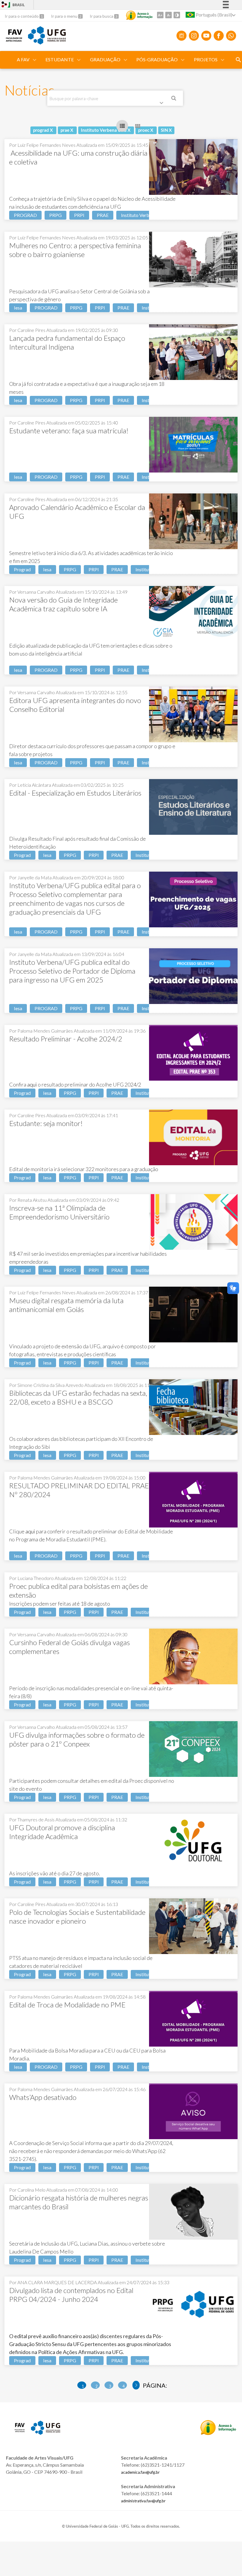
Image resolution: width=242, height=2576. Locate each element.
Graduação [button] (105, 59)
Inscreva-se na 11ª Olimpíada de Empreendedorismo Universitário (59, 1212)
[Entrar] (4, 5)
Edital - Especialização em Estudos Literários (75, 793)
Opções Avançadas (163, 104)
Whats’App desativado (43, 2097)
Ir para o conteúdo (22, 16)
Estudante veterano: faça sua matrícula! (69, 431)
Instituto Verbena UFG (144, 215)
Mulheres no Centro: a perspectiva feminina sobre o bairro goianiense (75, 250)
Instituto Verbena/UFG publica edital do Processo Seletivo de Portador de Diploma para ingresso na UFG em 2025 (72, 971)
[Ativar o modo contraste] (177, 15)
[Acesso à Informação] (139, 15)
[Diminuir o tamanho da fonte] (169, 15)
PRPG (55, 215)
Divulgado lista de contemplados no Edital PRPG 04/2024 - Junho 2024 (71, 2295)
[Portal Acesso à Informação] (218, 2433)
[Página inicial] (14, 39)
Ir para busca (102, 16)
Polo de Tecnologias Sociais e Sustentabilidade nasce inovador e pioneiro (77, 1916)
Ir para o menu (65, 16)
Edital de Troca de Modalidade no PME (67, 2005)
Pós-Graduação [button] (157, 59)
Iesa (18, 308)
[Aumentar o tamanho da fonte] (160, 15)
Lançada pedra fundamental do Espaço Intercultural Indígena (67, 342)
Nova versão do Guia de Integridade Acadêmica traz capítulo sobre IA (63, 604)
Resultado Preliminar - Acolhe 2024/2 (66, 1039)
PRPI (79, 215)
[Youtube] (206, 36)
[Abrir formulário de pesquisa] (238, 60)
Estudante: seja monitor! (46, 1123)
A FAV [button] (23, 59)
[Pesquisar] (174, 99)
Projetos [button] (206, 59)
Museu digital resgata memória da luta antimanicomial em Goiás (66, 1305)
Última (136, 2385)
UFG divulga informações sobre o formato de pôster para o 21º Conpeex (77, 1739)
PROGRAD (25, 215)
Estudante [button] (60, 59)
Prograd (22, 569)
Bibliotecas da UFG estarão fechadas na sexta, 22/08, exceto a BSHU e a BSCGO (78, 1397)
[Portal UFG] (47, 42)
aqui (32, 1084)
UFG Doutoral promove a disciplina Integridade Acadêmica (62, 1832)
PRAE (103, 215)
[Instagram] (194, 36)
